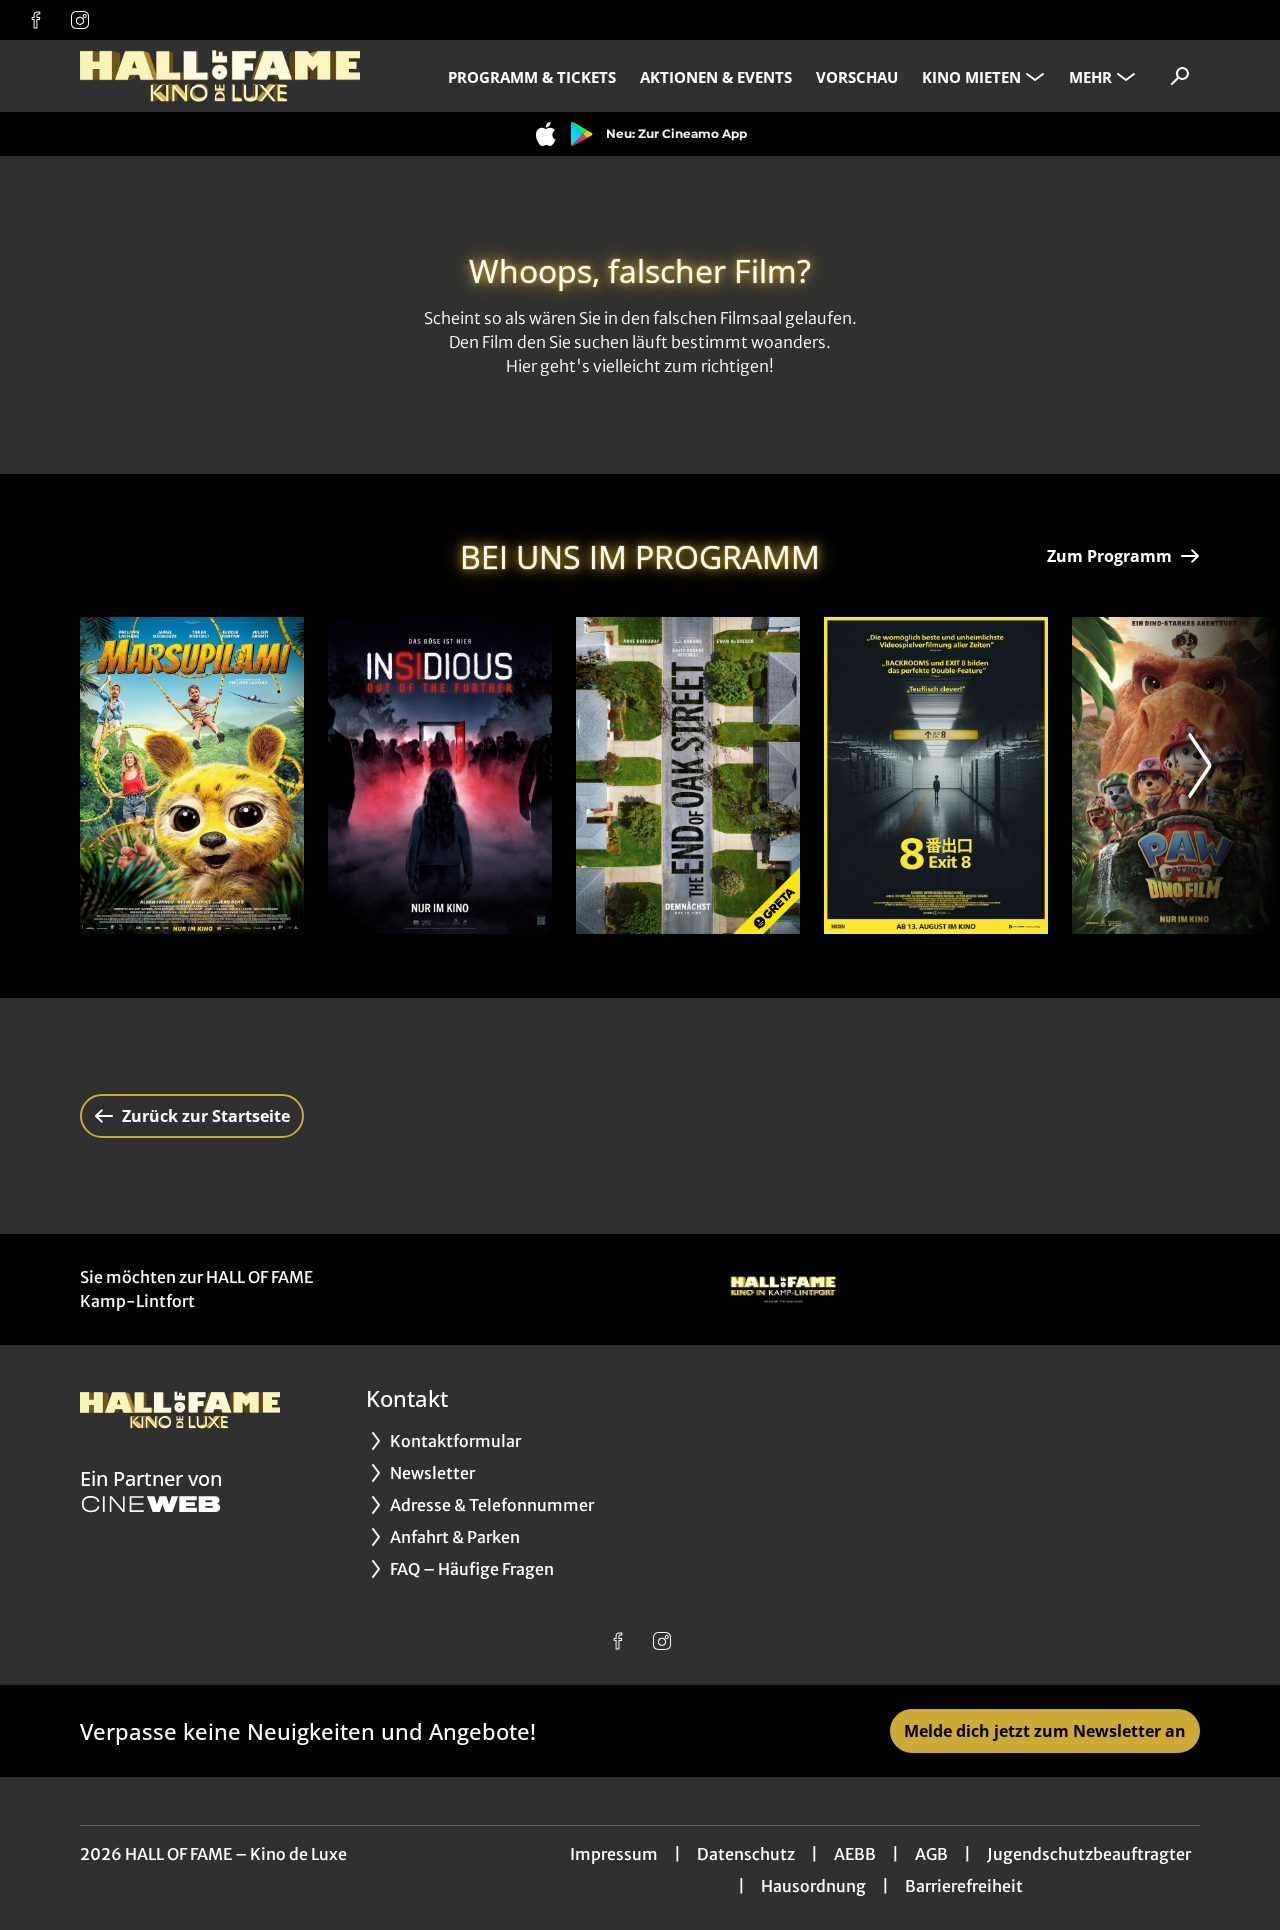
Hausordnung (813, 1886)
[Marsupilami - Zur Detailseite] (192, 775)
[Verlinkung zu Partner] (783, 1289)
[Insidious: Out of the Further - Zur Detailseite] (440, 775)
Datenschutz (746, 1854)
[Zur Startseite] (220, 76)
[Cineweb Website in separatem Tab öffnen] (151, 1504)
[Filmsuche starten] (1180, 76)
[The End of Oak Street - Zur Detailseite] (688, 775)
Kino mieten (971, 77)
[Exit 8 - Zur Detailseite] (936, 775)
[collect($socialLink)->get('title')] (36, 20)
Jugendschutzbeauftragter (1089, 1854)
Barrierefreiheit (964, 1886)
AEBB (855, 1854)
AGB (931, 1854)
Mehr (1090, 77)
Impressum (614, 1854)
